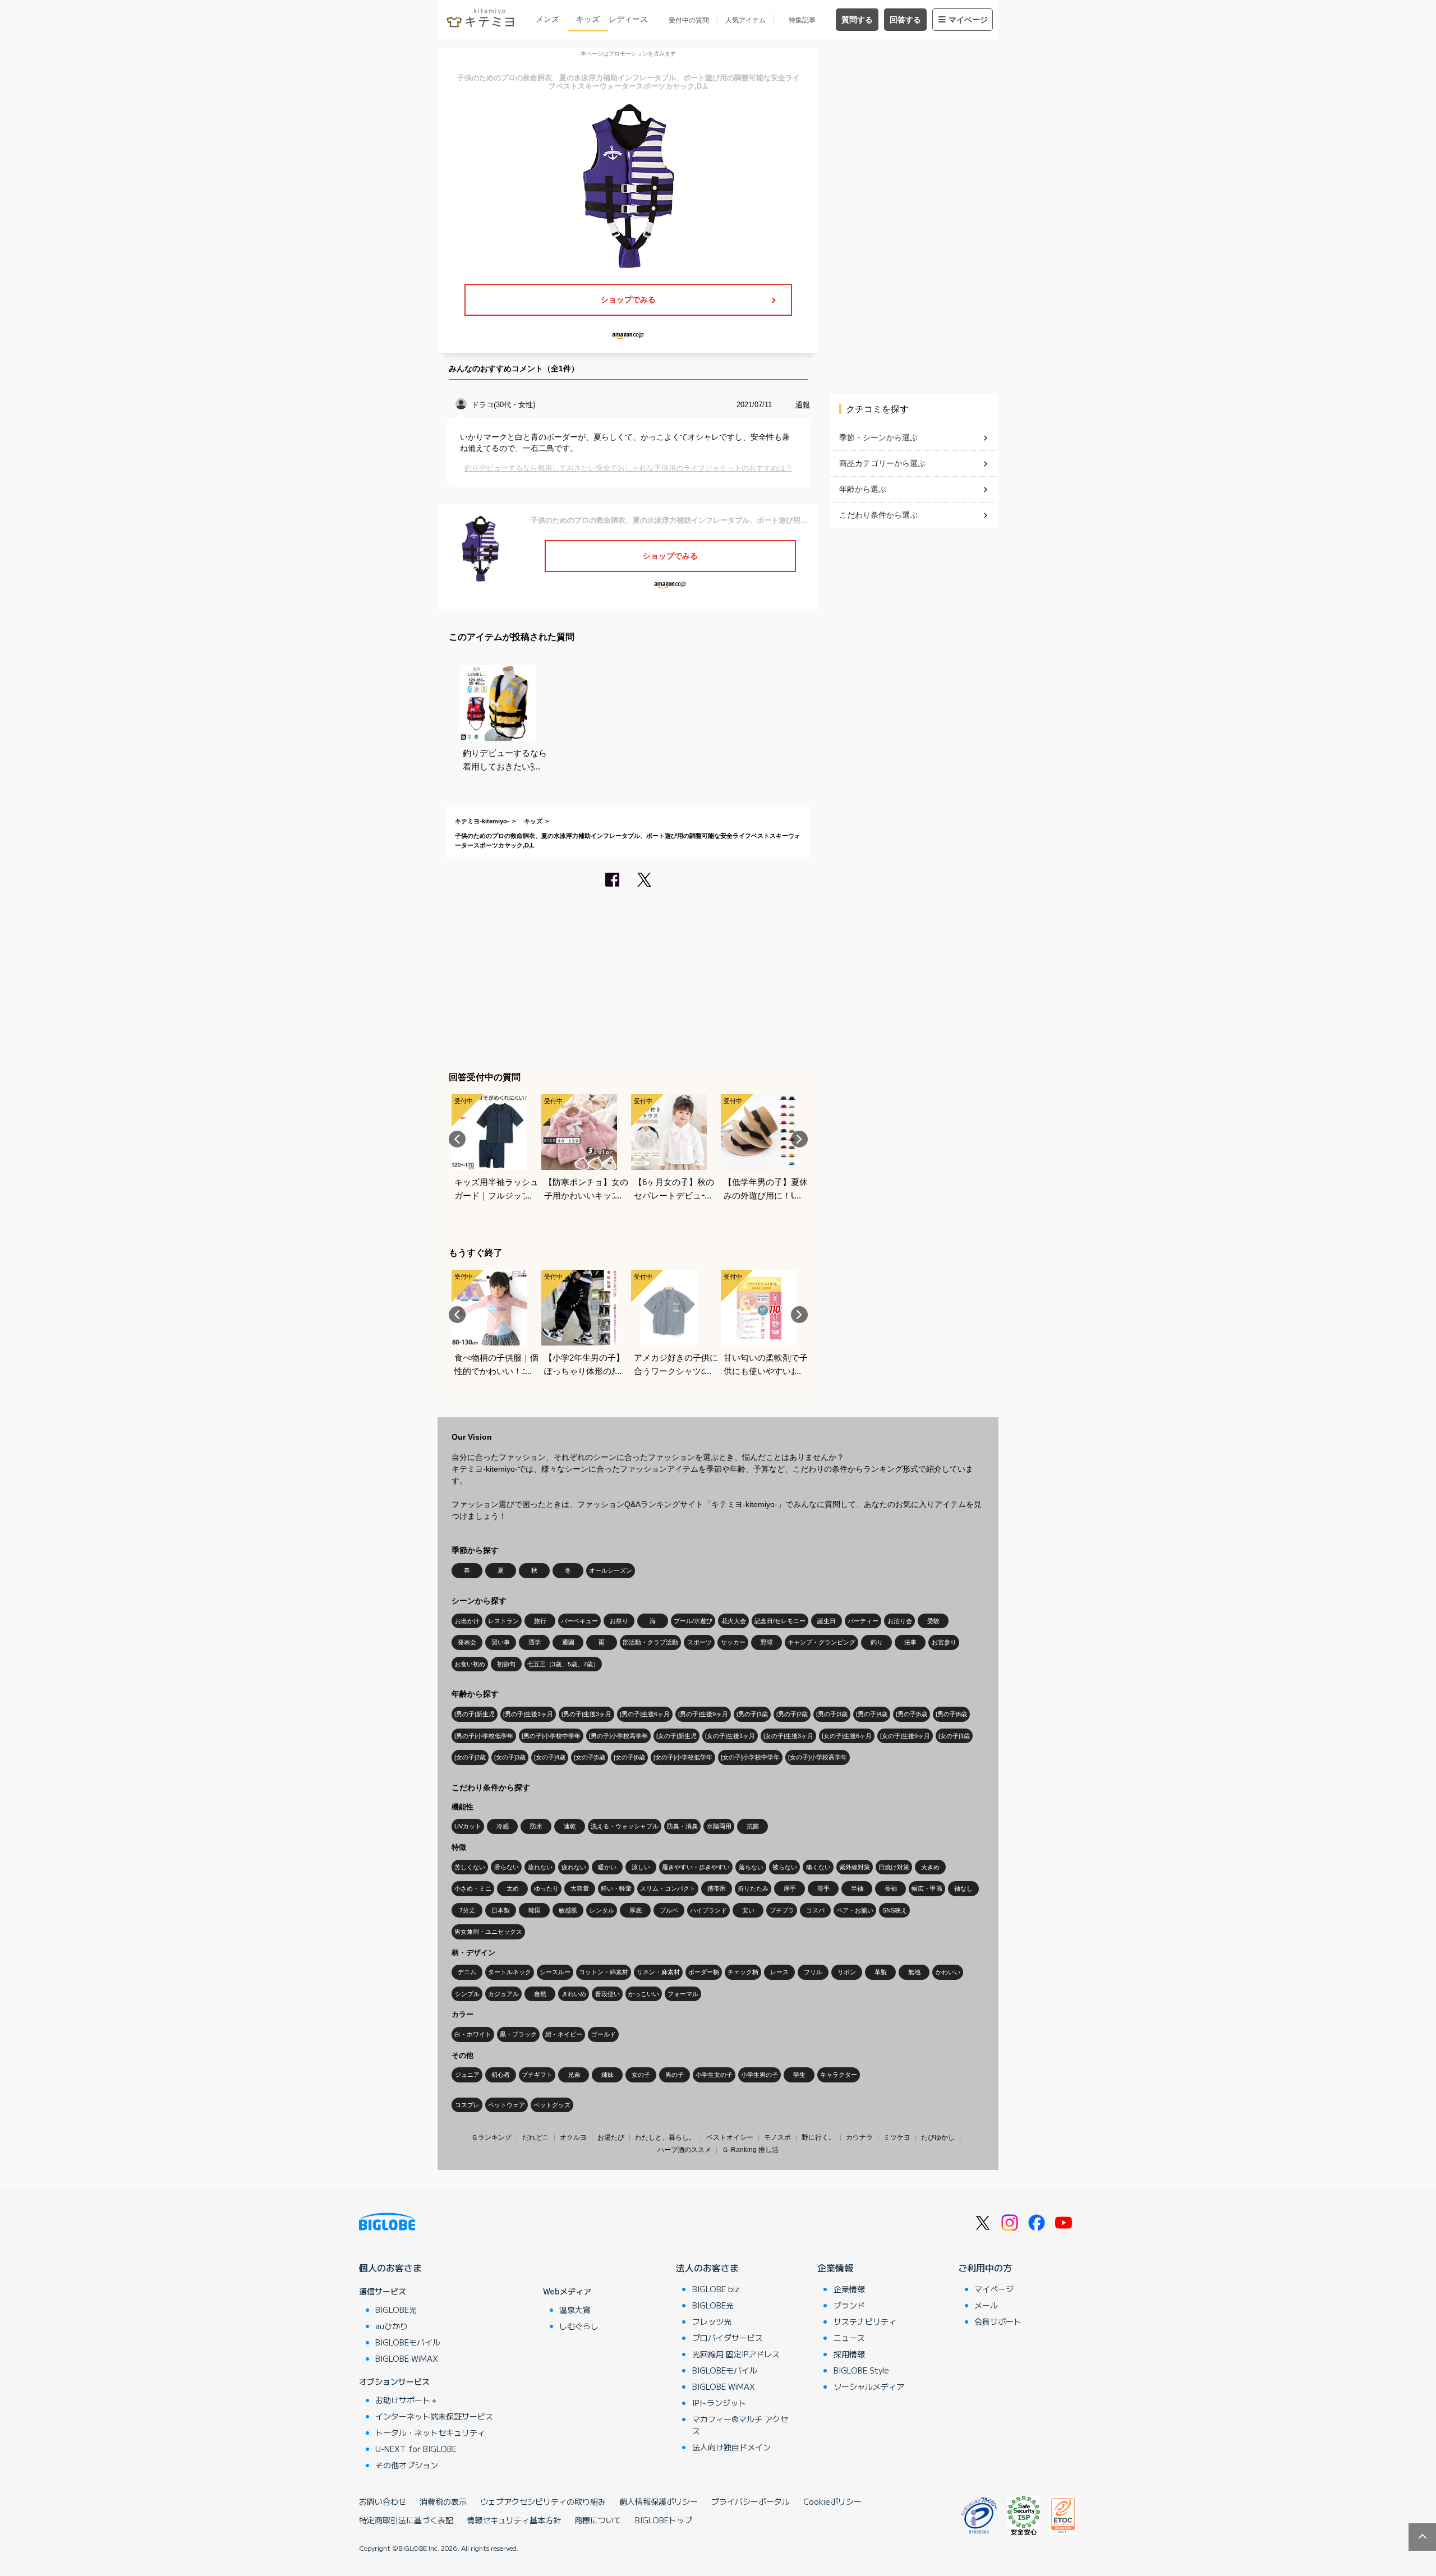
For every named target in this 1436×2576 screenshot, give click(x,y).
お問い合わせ (383, 2501)
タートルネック (510, 1972)
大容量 (580, 1888)
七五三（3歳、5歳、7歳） (563, 1664)
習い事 (501, 1642)
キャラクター (839, 2075)
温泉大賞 (575, 2310)
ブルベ (669, 1910)
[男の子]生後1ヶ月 (528, 1714)
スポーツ (699, 1642)
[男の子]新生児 (475, 1714)
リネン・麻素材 (658, 1972)
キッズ (588, 19)
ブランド (849, 2305)
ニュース (849, 2338)
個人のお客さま (390, 2268)
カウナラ (859, 2137)
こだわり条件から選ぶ (878, 515)
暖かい (607, 1867)
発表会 (467, 1642)
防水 (536, 1826)
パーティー (863, 1621)
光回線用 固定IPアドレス (736, 2354)
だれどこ (536, 2137)
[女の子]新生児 (676, 1736)
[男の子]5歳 (912, 1714)
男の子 (675, 2075)
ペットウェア (507, 2105)
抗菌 (753, 1826)
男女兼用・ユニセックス (488, 1932)
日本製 (501, 1910)
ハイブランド (708, 1910)
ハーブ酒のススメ (684, 2150)
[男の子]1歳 (752, 1714)
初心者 (501, 2075)
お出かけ (467, 1621)
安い (748, 1910)
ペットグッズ (552, 2105)
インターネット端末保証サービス (434, 2416)
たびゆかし (938, 2137)
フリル (813, 1972)
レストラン (503, 1621)
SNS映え (895, 1910)
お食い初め (470, 1664)
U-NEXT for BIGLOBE (416, 2449)
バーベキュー (579, 1621)
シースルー (555, 1972)
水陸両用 (719, 1826)
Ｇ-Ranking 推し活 (750, 2150)
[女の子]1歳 (954, 1736)
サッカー (733, 1642)
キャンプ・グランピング (821, 1642)
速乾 (570, 1826)
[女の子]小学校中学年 (750, 1757)
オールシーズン (611, 1570)
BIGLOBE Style (861, 2370)
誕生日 (827, 1621)
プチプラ (782, 1910)
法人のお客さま (707, 2268)
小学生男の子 (760, 2075)
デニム (467, 1972)
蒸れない (540, 1867)
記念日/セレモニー (780, 1621)
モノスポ (777, 2137)
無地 (914, 1972)
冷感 (503, 1826)
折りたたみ (753, 1888)
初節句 (506, 1664)
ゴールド (604, 2034)
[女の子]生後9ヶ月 (905, 1736)
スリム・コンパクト (668, 1888)
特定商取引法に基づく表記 (406, 2520)
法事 (910, 1642)
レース (779, 1972)
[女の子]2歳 (470, 1757)
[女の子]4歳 (550, 1757)
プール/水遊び (693, 1621)
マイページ (968, 20)
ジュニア (467, 2075)
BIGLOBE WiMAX (407, 2358)
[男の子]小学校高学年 (618, 1736)
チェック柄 (743, 1972)
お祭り (619, 1621)
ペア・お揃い (855, 1910)
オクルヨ (573, 2137)
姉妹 (607, 2075)
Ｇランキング (491, 2137)
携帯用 (717, 1888)
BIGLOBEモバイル (408, 2342)
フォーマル (683, 1994)
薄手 (823, 1888)
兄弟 (574, 2075)
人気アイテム (745, 20)
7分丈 (467, 1910)
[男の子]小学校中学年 (551, 1736)
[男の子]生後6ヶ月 (645, 1714)
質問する (857, 20)
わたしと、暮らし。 (665, 2137)
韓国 (535, 1910)
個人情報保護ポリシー (659, 2501)
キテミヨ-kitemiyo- (482, 821)
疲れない (574, 1867)
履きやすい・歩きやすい (696, 1867)
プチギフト (537, 2075)
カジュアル (503, 1994)
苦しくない (470, 1867)
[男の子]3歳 (832, 1714)
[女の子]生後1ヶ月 (730, 1736)
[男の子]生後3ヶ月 (586, 1714)
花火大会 (734, 1621)
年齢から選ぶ (863, 489)
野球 (767, 1642)
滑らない (507, 1867)
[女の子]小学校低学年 (683, 1757)
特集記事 (802, 20)
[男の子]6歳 (951, 1714)
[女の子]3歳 (510, 1757)
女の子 (641, 2075)
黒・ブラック (518, 2034)
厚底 (636, 1910)
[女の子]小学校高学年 (818, 1757)
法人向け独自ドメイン (731, 2447)
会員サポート (998, 2321)
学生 (799, 2075)
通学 (535, 1642)
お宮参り (944, 1642)
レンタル (602, 1910)
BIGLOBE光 (396, 2310)
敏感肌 (568, 1910)
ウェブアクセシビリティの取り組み (543, 2501)
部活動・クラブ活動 (650, 1642)
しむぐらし (579, 2326)
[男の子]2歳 (792, 1714)
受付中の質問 (689, 20)
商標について (598, 2520)
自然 (540, 1994)
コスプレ (467, 2105)
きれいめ (574, 1994)
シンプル (467, 1994)
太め (513, 1888)
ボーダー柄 (704, 1972)
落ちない (751, 1867)
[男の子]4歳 (872, 1714)
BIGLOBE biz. (717, 2289)
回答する (905, 20)
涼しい (641, 1867)
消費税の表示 (443, 2501)
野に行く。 (818, 2137)
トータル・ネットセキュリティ (430, 2432)
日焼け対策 (894, 1867)
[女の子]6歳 (629, 1757)
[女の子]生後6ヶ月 (847, 1736)
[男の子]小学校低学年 (484, 1736)
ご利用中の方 (985, 2268)
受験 (933, 1621)
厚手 (790, 1888)
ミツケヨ (897, 2137)
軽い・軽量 (616, 1888)
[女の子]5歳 (590, 1757)
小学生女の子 (714, 2075)
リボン (847, 1972)
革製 (881, 1972)
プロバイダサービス (728, 2338)
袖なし (963, 1888)
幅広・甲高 (927, 1888)
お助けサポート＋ (407, 2400)
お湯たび (611, 2137)
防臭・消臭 (682, 1826)
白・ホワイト (473, 2034)
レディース (628, 19)
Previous (457, 1139)
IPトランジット (719, 2403)
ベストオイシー (730, 2137)
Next (799, 1139)
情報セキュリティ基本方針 (514, 2520)
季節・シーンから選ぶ (878, 437)
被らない (785, 1867)
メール (986, 2305)
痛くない (818, 1867)
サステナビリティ (865, 2321)
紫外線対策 (855, 1867)
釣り (877, 1642)
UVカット (468, 1826)
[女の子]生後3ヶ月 (788, 1736)
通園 (568, 1642)
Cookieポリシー (832, 2501)
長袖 (891, 1888)
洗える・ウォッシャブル (625, 1826)
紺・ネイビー (564, 2034)
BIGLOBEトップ (664, 2520)
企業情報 (835, 2268)
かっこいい (644, 1994)
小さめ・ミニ (473, 1888)
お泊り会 (900, 1621)
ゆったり (546, 1888)
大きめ (930, 1867)
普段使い (607, 1994)
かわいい (948, 1972)
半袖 (857, 1888)
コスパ (815, 1910)
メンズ (547, 19)
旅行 (540, 1621)
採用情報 (849, 2354)
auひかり (392, 2326)
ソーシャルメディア (869, 2386)
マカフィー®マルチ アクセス (740, 2425)
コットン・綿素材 (604, 1972)
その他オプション (407, 2465)
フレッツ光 (712, 2321)
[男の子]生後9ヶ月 (703, 1714)
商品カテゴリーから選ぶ (882, 463)
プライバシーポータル (751, 2501)
